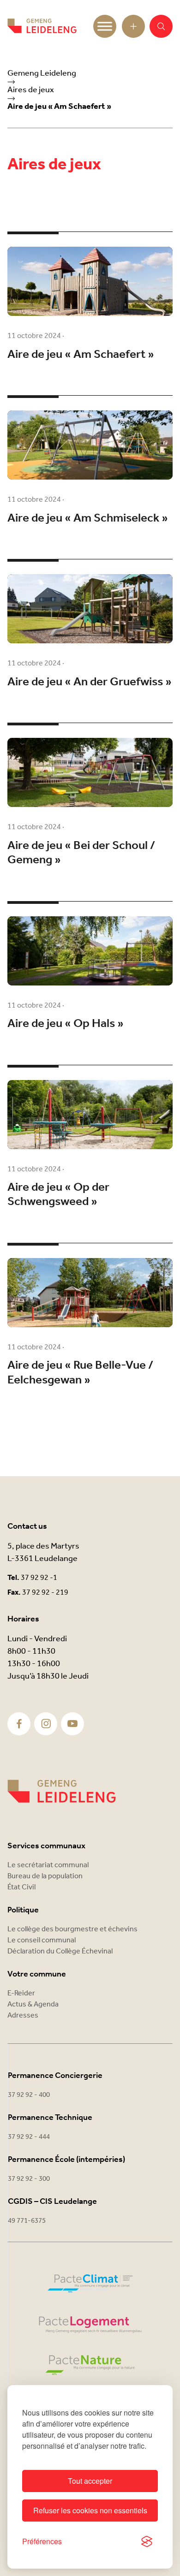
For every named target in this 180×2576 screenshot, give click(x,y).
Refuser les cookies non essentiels (90, 2510)
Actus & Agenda (33, 2004)
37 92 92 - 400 (29, 2095)
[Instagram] (46, 1724)
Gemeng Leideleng (42, 73)
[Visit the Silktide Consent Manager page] (147, 2541)
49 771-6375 (27, 2221)
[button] (161, 26)
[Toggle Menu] (105, 26)
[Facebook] (19, 1724)
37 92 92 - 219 (45, 1593)
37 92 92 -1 (39, 1578)
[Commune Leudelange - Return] (42, 26)
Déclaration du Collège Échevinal (60, 1951)
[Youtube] (72, 1724)
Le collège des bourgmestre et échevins (72, 1929)
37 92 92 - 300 (29, 2179)
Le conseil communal (42, 1940)
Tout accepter (90, 2481)
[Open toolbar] (133, 26)
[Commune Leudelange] (62, 1791)
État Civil (21, 1887)
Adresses (23, 2015)
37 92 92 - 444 (29, 2137)
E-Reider (21, 1993)
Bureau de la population (45, 1876)
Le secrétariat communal (48, 1865)
